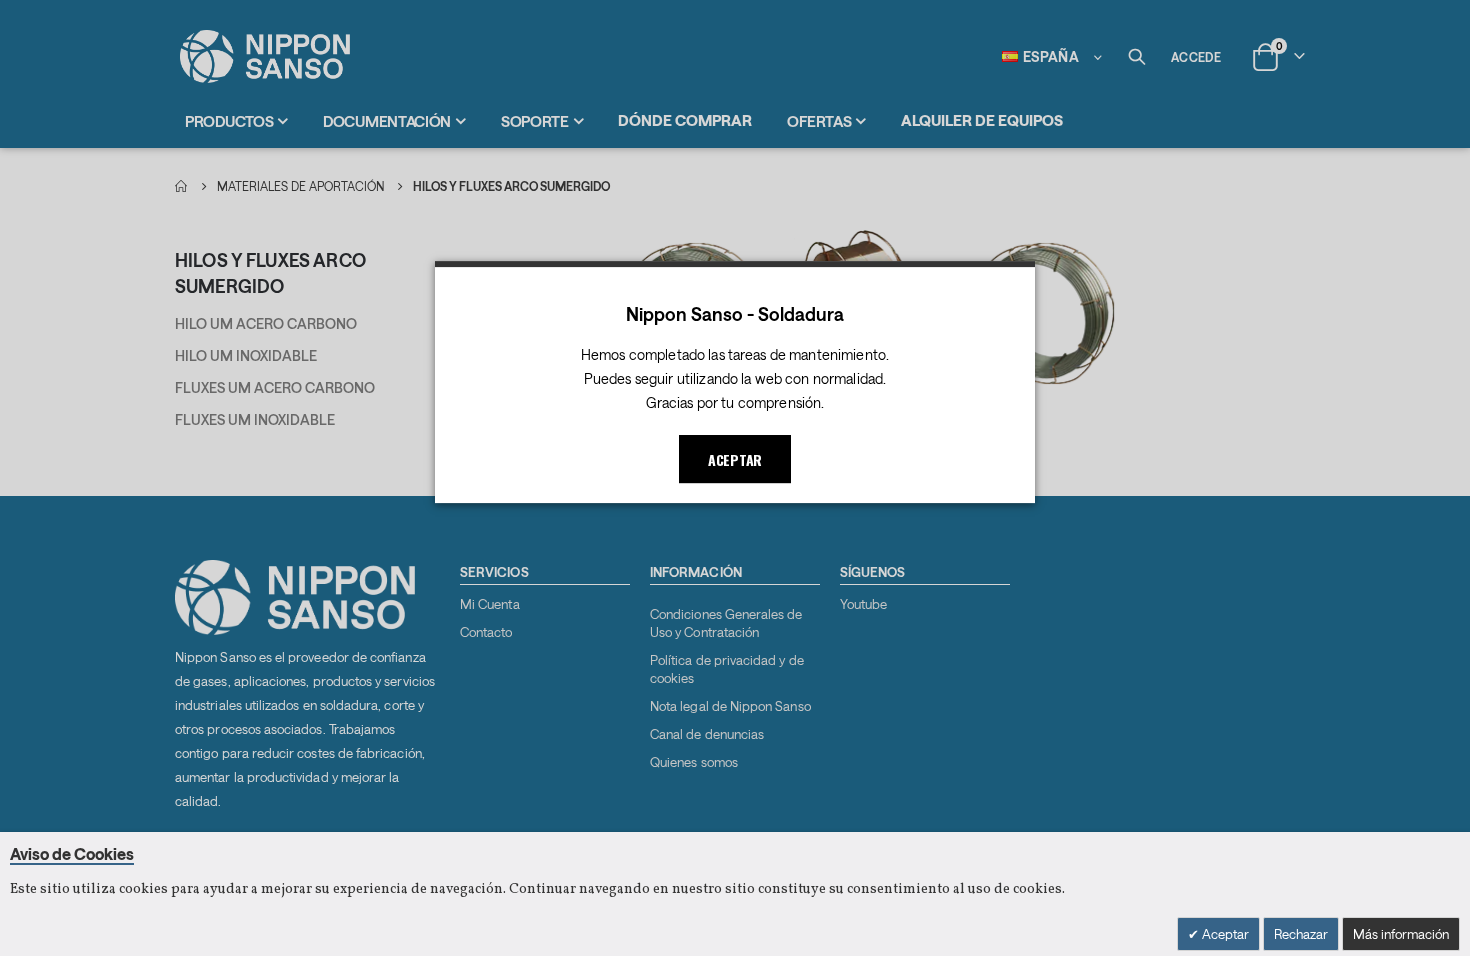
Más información (1401, 934)
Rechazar (1301, 934)
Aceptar (1224, 934)
